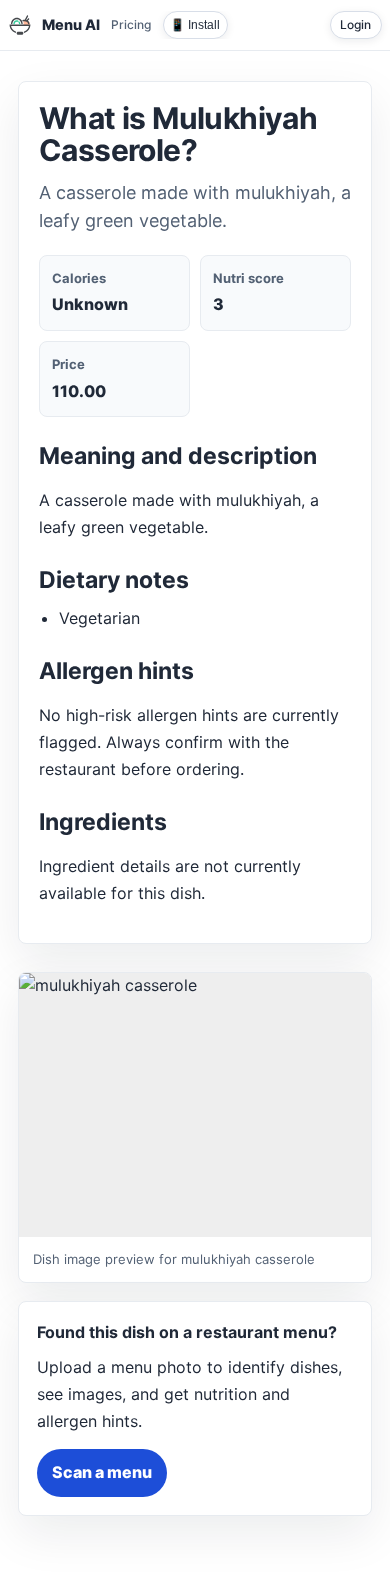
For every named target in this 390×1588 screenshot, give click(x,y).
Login (355, 24)
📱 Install (195, 25)
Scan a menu (102, 1472)
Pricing (131, 24)
